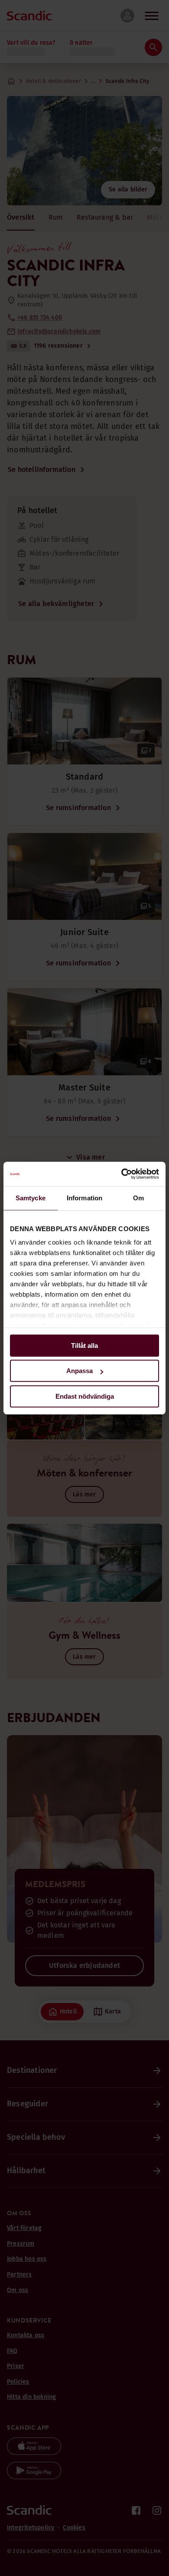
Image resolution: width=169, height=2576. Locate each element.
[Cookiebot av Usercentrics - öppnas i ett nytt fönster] (122, 1174)
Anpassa (80, 1371)
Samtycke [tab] (31, 1198)
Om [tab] (138, 1198)
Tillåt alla (84, 1346)
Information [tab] (84, 1198)
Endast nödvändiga (85, 1396)
